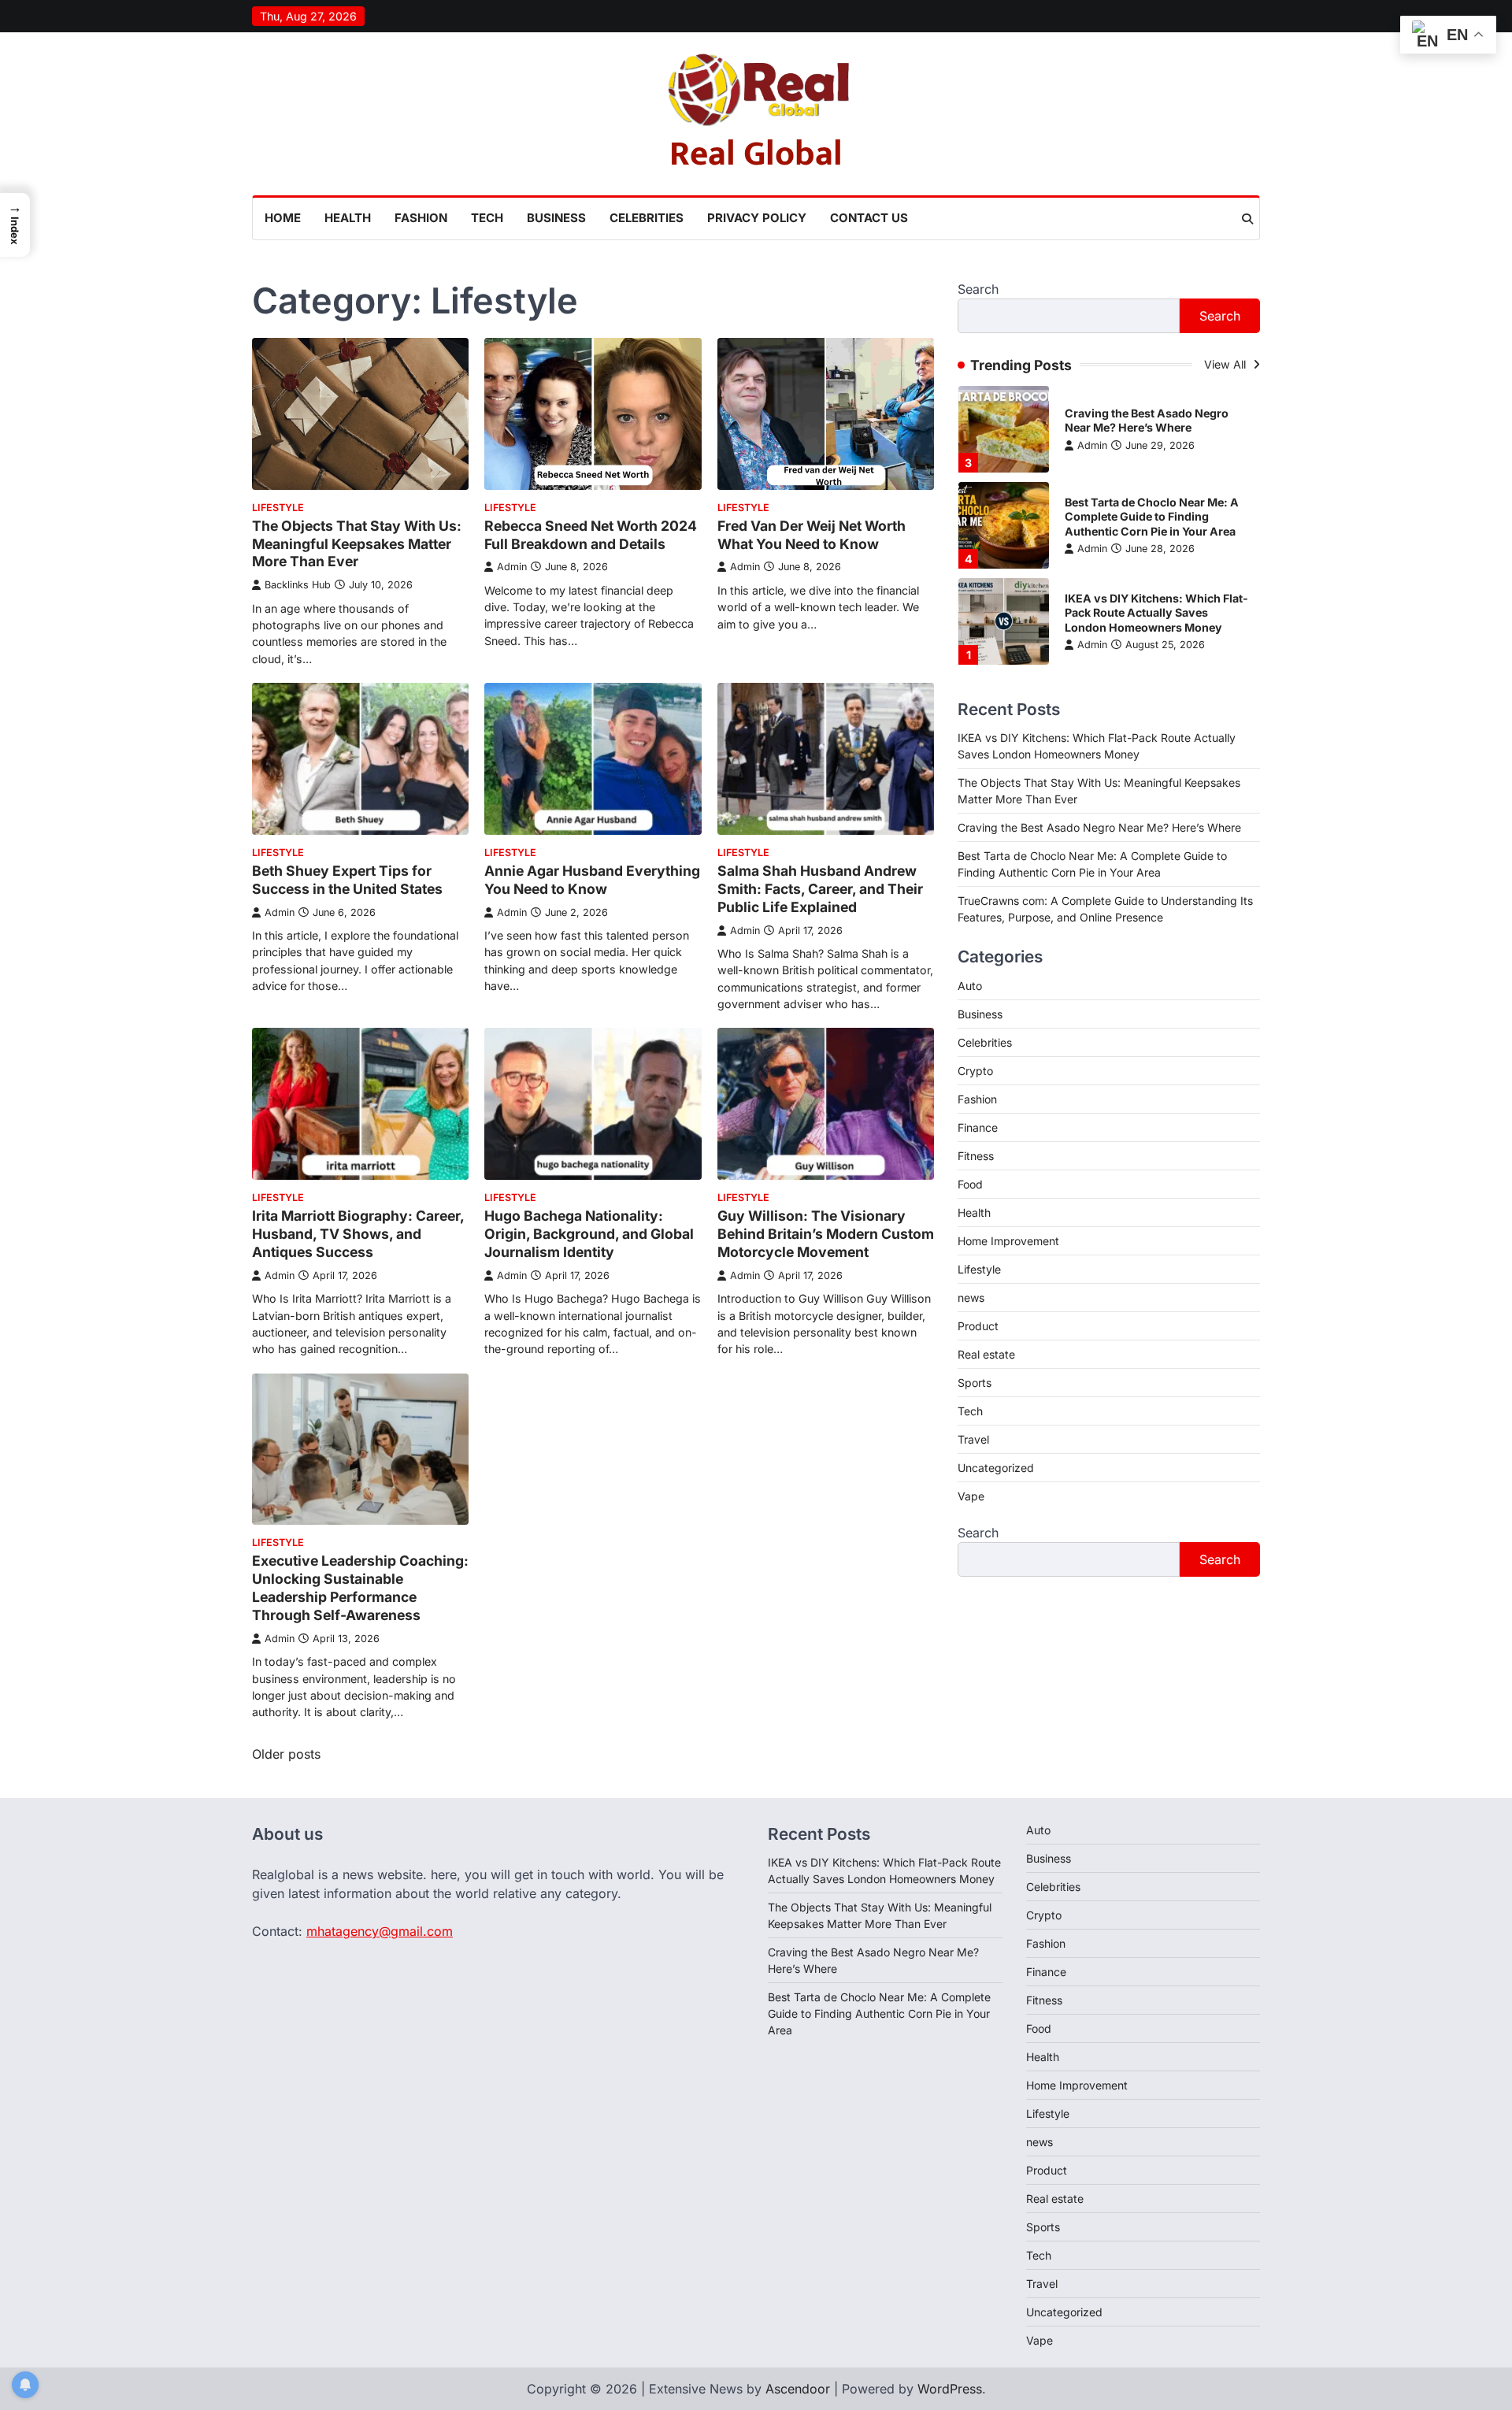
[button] (15, 225)
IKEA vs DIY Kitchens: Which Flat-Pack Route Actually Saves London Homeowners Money (1156, 613)
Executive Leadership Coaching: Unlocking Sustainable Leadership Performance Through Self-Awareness (360, 1588)
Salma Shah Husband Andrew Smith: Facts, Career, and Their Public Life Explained (820, 889)
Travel (973, 1439)
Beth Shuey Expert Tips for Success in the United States (347, 880)
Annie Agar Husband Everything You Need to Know (592, 880)
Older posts (286, 1754)
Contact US (869, 218)
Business (556, 218)
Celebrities (647, 218)
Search (978, 289)
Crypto (975, 1071)
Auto (970, 986)
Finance (978, 1127)
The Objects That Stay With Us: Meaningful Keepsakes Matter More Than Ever (357, 544)
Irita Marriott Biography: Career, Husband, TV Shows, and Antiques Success (358, 1234)
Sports (975, 1383)
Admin (512, 567)
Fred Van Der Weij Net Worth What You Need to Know (812, 535)
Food (970, 1184)
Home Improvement (1008, 1241)
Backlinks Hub (298, 585)
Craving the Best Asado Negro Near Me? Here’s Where (1147, 421)
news (971, 1298)
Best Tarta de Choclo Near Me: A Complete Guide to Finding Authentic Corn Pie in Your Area (1152, 517)
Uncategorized (996, 1468)
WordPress (950, 2389)
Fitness (976, 1156)
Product (978, 1326)
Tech (487, 218)
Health (348, 218)
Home (283, 218)
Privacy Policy (757, 218)
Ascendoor (798, 2389)
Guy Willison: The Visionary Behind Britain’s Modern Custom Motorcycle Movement (826, 1234)
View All (1227, 364)
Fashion (421, 218)
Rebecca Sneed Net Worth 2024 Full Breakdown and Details (591, 535)
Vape (971, 1496)
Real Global (756, 154)
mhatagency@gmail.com (380, 1931)
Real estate (986, 1354)
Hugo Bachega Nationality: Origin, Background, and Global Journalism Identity (589, 1234)
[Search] (1247, 219)
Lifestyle (278, 508)
